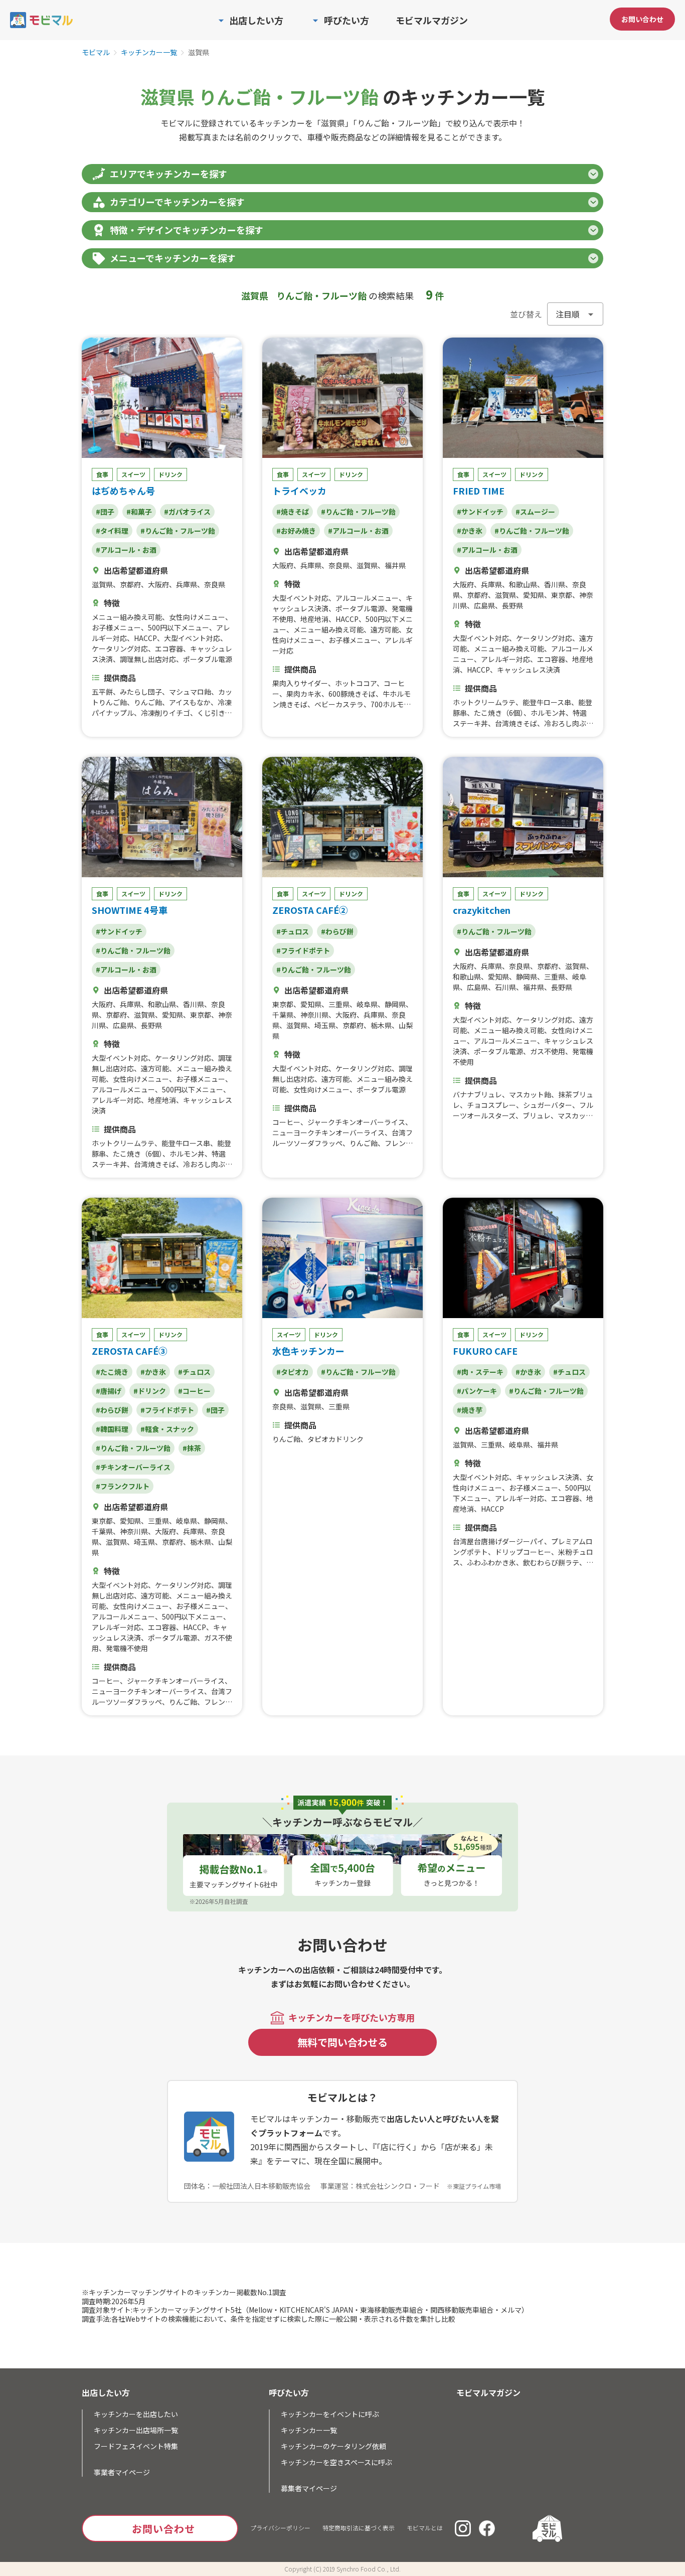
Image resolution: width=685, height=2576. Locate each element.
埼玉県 (325, 1025)
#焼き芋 (470, 1410)
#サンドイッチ (480, 512)
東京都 (562, 595)
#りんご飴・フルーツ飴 (178, 531)
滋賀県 (102, 584)
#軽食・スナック (167, 1429)
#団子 (105, 512)
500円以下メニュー (179, 627)
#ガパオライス (187, 512)
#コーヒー (194, 1391)
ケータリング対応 (120, 649)
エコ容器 (169, 649)
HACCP (145, 638)
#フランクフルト (123, 1486)
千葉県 (283, 1015)
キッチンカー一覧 (149, 53)
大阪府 (158, 584)
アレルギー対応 (505, 659)
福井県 (395, 565)
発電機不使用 (127, 1648)
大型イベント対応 (192, 638)
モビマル (96, 53)
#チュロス (293, 931)
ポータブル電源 (208, 659)
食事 (102, 474)
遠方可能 (385, 629)
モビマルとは (425, 2528)
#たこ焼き (112, 1372)
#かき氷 (470, 531)
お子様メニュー (116, 627)
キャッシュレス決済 (529, 670)
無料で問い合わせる (342, 2042)
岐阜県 (367, 1004)
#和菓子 (139, 512)
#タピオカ (293, 1372)
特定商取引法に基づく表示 (359, 2528)
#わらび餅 (337, 931)
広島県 (484, 605)
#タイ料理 (112, 531)
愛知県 (534, 595)
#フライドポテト (303, 950)
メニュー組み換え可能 (127, 617)
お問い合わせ (642, 19)
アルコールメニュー (367, 598)
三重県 (339, 1004)
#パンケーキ (477, 1391)
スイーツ (133, 474)
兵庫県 (187, 584)
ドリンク (170, 474)
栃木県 (381, 1025)
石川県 (505, 987)
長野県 (512, 605)
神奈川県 (314, 1015)
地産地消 (314, 619)
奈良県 (215, 584)
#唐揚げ (109, 1391)
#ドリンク (150, 1391)
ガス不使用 (548, 1051)
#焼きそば (293, 512)
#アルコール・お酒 (126, 550)
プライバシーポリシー (280, 2528)
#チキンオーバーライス (133, 1467)
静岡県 (395, 1004)
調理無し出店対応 (148, 659)
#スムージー (535, 512)
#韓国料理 (112, 1429)
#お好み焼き (296, 531)
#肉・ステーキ (480, 1372)
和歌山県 (523, 584)
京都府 (130, 584)
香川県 (555, 584)
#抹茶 (192, 1448)
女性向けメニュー (197, 617)
